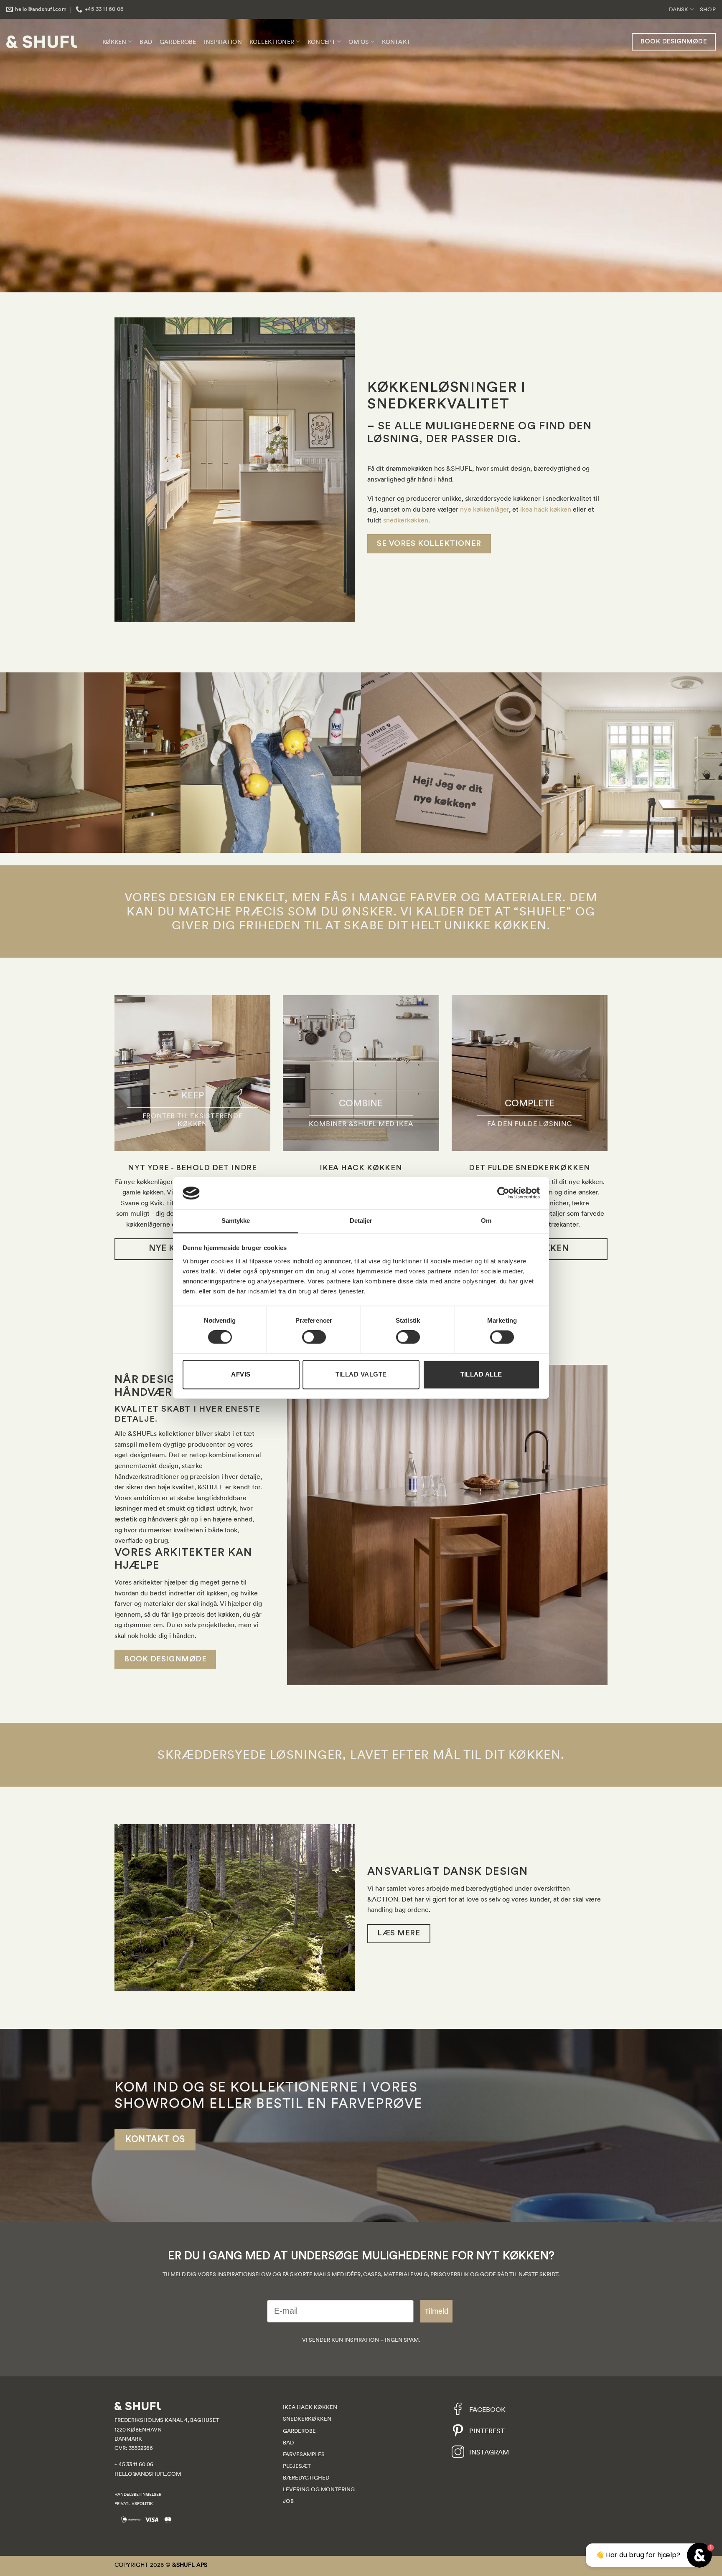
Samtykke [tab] (236, 1221)
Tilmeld (436, 2311)
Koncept (322, 42)
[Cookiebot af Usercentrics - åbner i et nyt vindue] (503, 1193)
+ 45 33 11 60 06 (134, 2464)
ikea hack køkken (546, 509)
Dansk (679, 9)
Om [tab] (486, 1221)
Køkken (114, 42)
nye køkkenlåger (484, 509)
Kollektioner (272, 42)
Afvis (241, 1374)
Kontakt (396, 42)
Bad (146, 42)
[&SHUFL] (42, 42)
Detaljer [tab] (361, 1221)
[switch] (314, 1337)
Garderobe (178, 42)
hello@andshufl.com (148, 2474)
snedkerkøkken (405, 520)
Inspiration (223, 42)
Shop (708, 9)
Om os (358, 42)
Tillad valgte (361, 1374)
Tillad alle (481, 1374)
